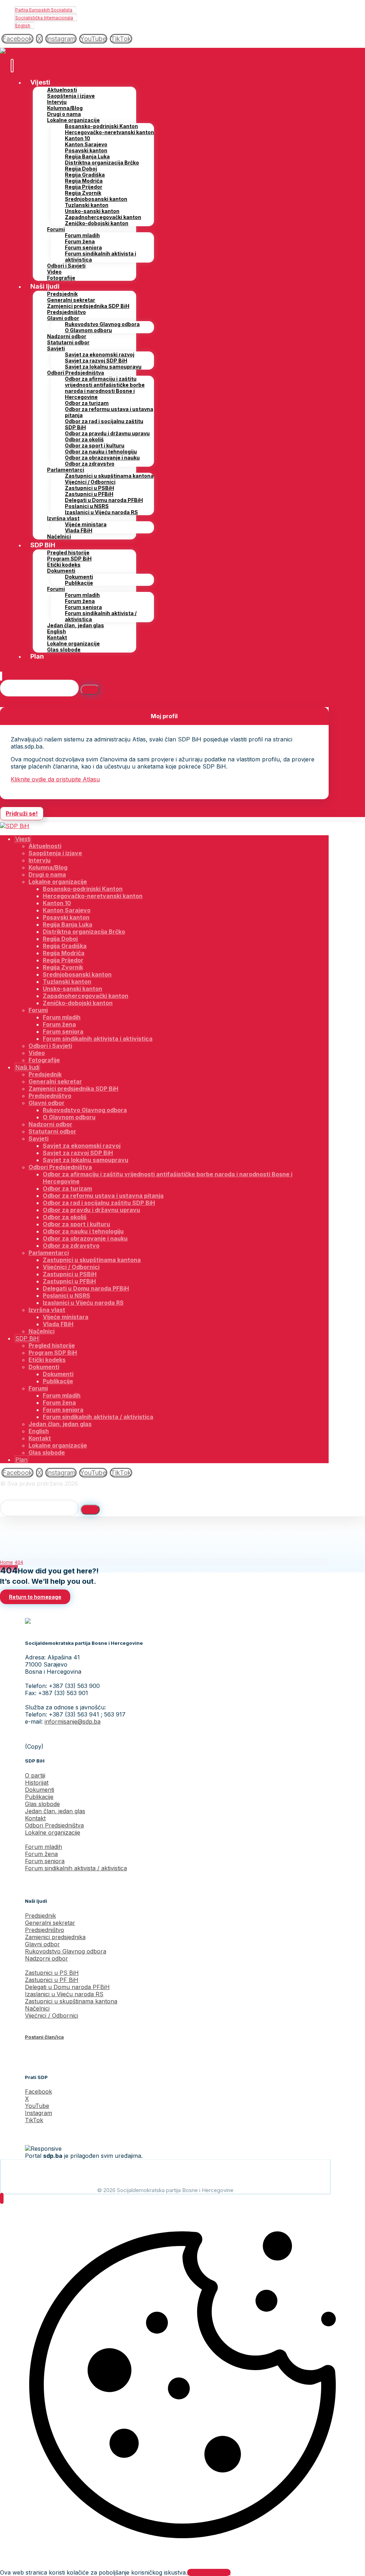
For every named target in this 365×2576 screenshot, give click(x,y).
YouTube (37, 2106)
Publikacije (39, 1797)
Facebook (38, 2091)
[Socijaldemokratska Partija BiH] (15, 51)
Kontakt (35, 1818)
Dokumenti (40, 1790)
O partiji (35, 1775)
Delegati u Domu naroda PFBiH (67, 1987)
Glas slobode (42, 1804)
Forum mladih (43, 1847)
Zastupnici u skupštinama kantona (71, 2001)
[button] (17, 39)
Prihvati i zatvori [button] (209, 2572)
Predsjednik (40, 1916)
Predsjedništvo (45, 1930)
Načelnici (37, 2008)
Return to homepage (35, 1597)
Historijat (37, 1783)
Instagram (38, 2113)
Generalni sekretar (50, 1923)
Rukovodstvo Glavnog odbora (66, 1951)
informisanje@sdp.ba (73, 1721)
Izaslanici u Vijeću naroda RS (64, 1994)
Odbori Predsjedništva (54, 1825)
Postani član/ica (44, 2037)
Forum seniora (45, 1861)
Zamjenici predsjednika (55, 1937)
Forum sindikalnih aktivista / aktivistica (76, 1868)
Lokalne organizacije (53, 1832)
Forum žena (41, 1854)
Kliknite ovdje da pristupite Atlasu (55, 779)
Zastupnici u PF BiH (52, 1980)
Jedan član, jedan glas (55, 1811)
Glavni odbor (42, 1944)
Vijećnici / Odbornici (52, 2015)
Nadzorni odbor (47, 1958)
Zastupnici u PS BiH (52, 1973)
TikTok (34, 2120)
